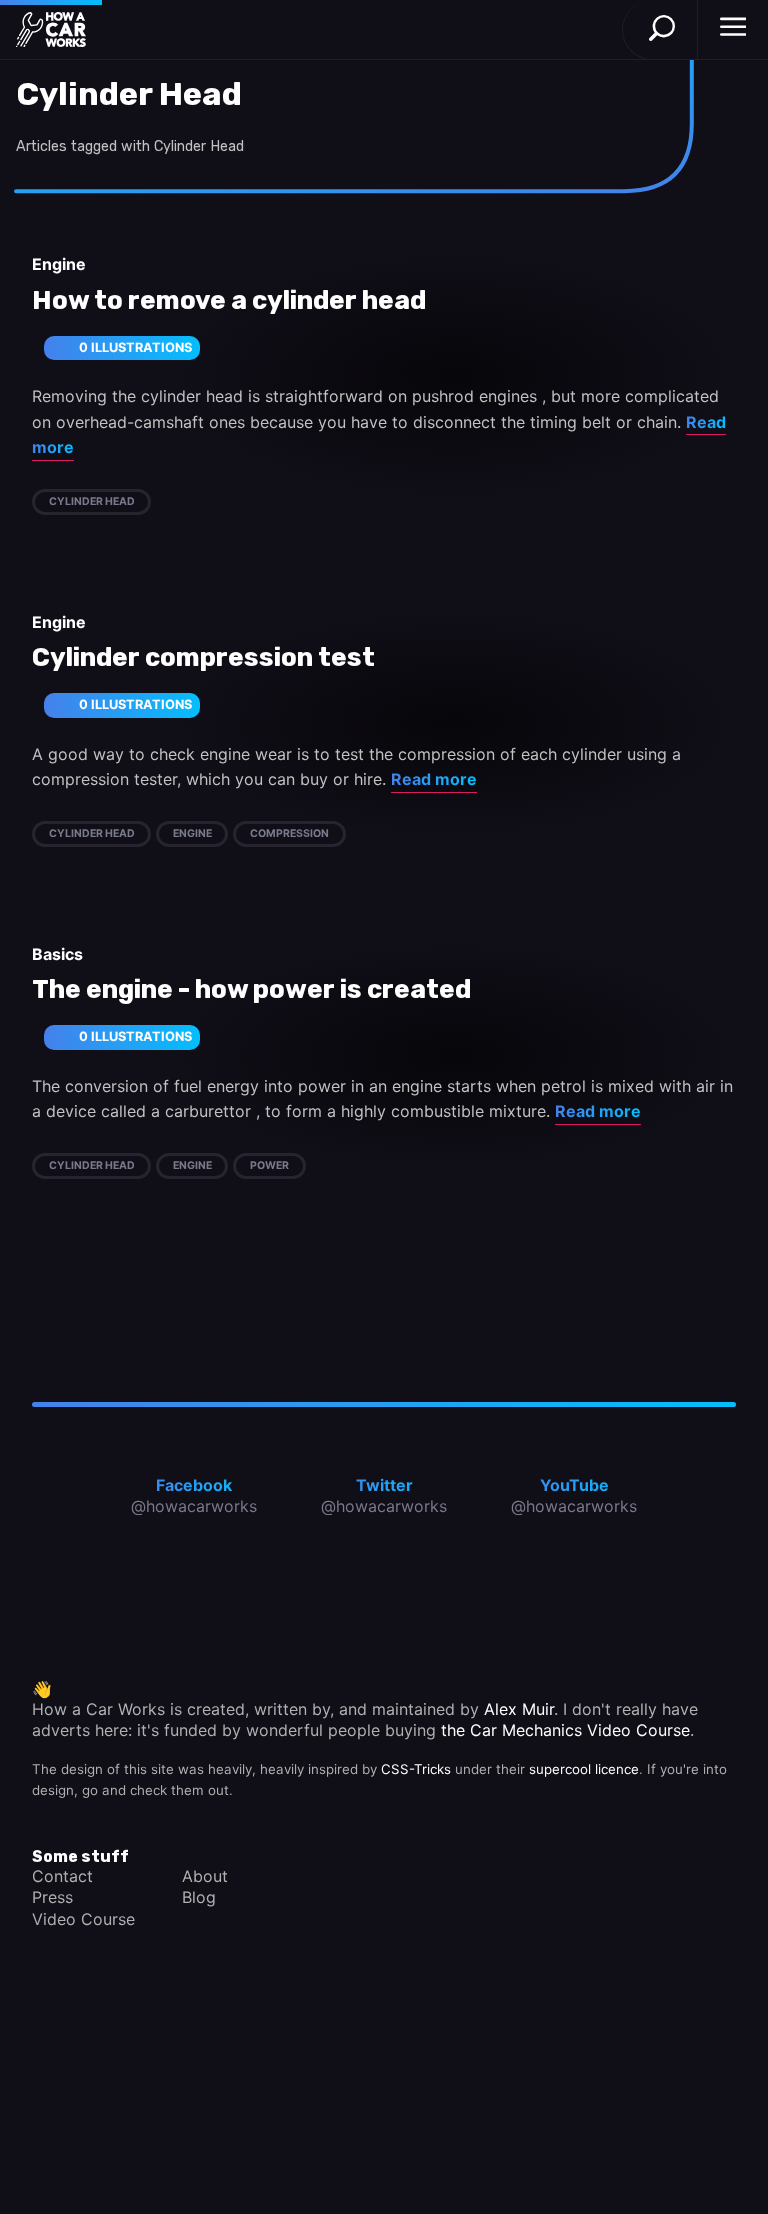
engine (192, 833)
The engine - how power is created (251, 990)
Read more (434, 779)
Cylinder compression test (203, 658)
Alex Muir (519, 1709)
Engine (59, 264)
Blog (199, 1897)
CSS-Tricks (416, 1769)
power (269, 1165)
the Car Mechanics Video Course (565, 1730)
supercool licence (584, 1769)
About (205, 1876)
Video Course (83, 1919)
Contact (62, 1876)
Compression (289, 833)
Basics (57, 954)
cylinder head (92, 501)
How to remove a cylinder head (229, 301)
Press (52, 1897)
